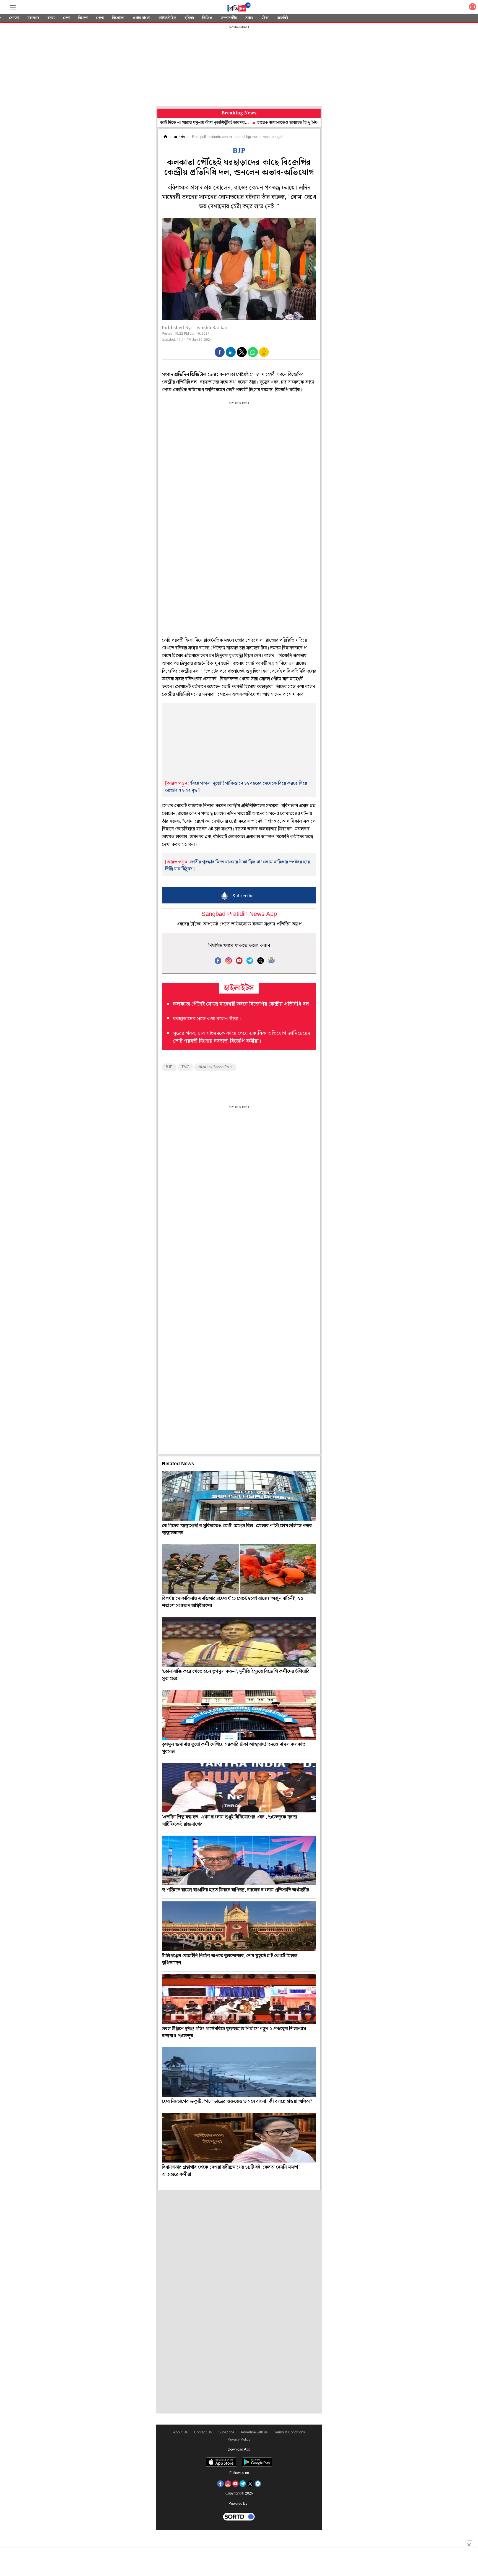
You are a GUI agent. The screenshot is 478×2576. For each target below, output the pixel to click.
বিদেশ (83, 18)
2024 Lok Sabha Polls (215, 1067)
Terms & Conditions (290, 2432)
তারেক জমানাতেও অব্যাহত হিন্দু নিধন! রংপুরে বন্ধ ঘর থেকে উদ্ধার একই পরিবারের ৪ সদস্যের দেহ (274, 123)
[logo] (239, 8)
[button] (220, 352)
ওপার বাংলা (141, 18)
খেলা (100, 18)
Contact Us (203, 2432)
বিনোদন (118, 18)
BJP (169, 1067)
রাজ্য (51, 18)
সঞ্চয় (249, 18)
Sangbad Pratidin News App (239, 914)
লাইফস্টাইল (167, 18)
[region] (239, 66)
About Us (180, 2432)
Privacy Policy (239, 2440)
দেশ (66, 18)
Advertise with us (254, 2432)
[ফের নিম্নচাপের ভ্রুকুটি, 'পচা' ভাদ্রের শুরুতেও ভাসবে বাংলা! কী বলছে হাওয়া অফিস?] (239, 2072)
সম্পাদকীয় (229, 18)
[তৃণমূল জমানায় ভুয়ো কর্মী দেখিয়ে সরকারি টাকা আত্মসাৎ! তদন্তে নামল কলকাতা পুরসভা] (239, 1715)
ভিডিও (207, 18)
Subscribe (226, 2432)
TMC (185, 1067)
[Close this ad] (469, 2544)
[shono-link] (472, 8)
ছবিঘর (189, 18)
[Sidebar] (13, 7)
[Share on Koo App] (264, 356)
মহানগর (33, 18)
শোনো (14, 18)
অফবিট (283, 18)
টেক (265, 18)
